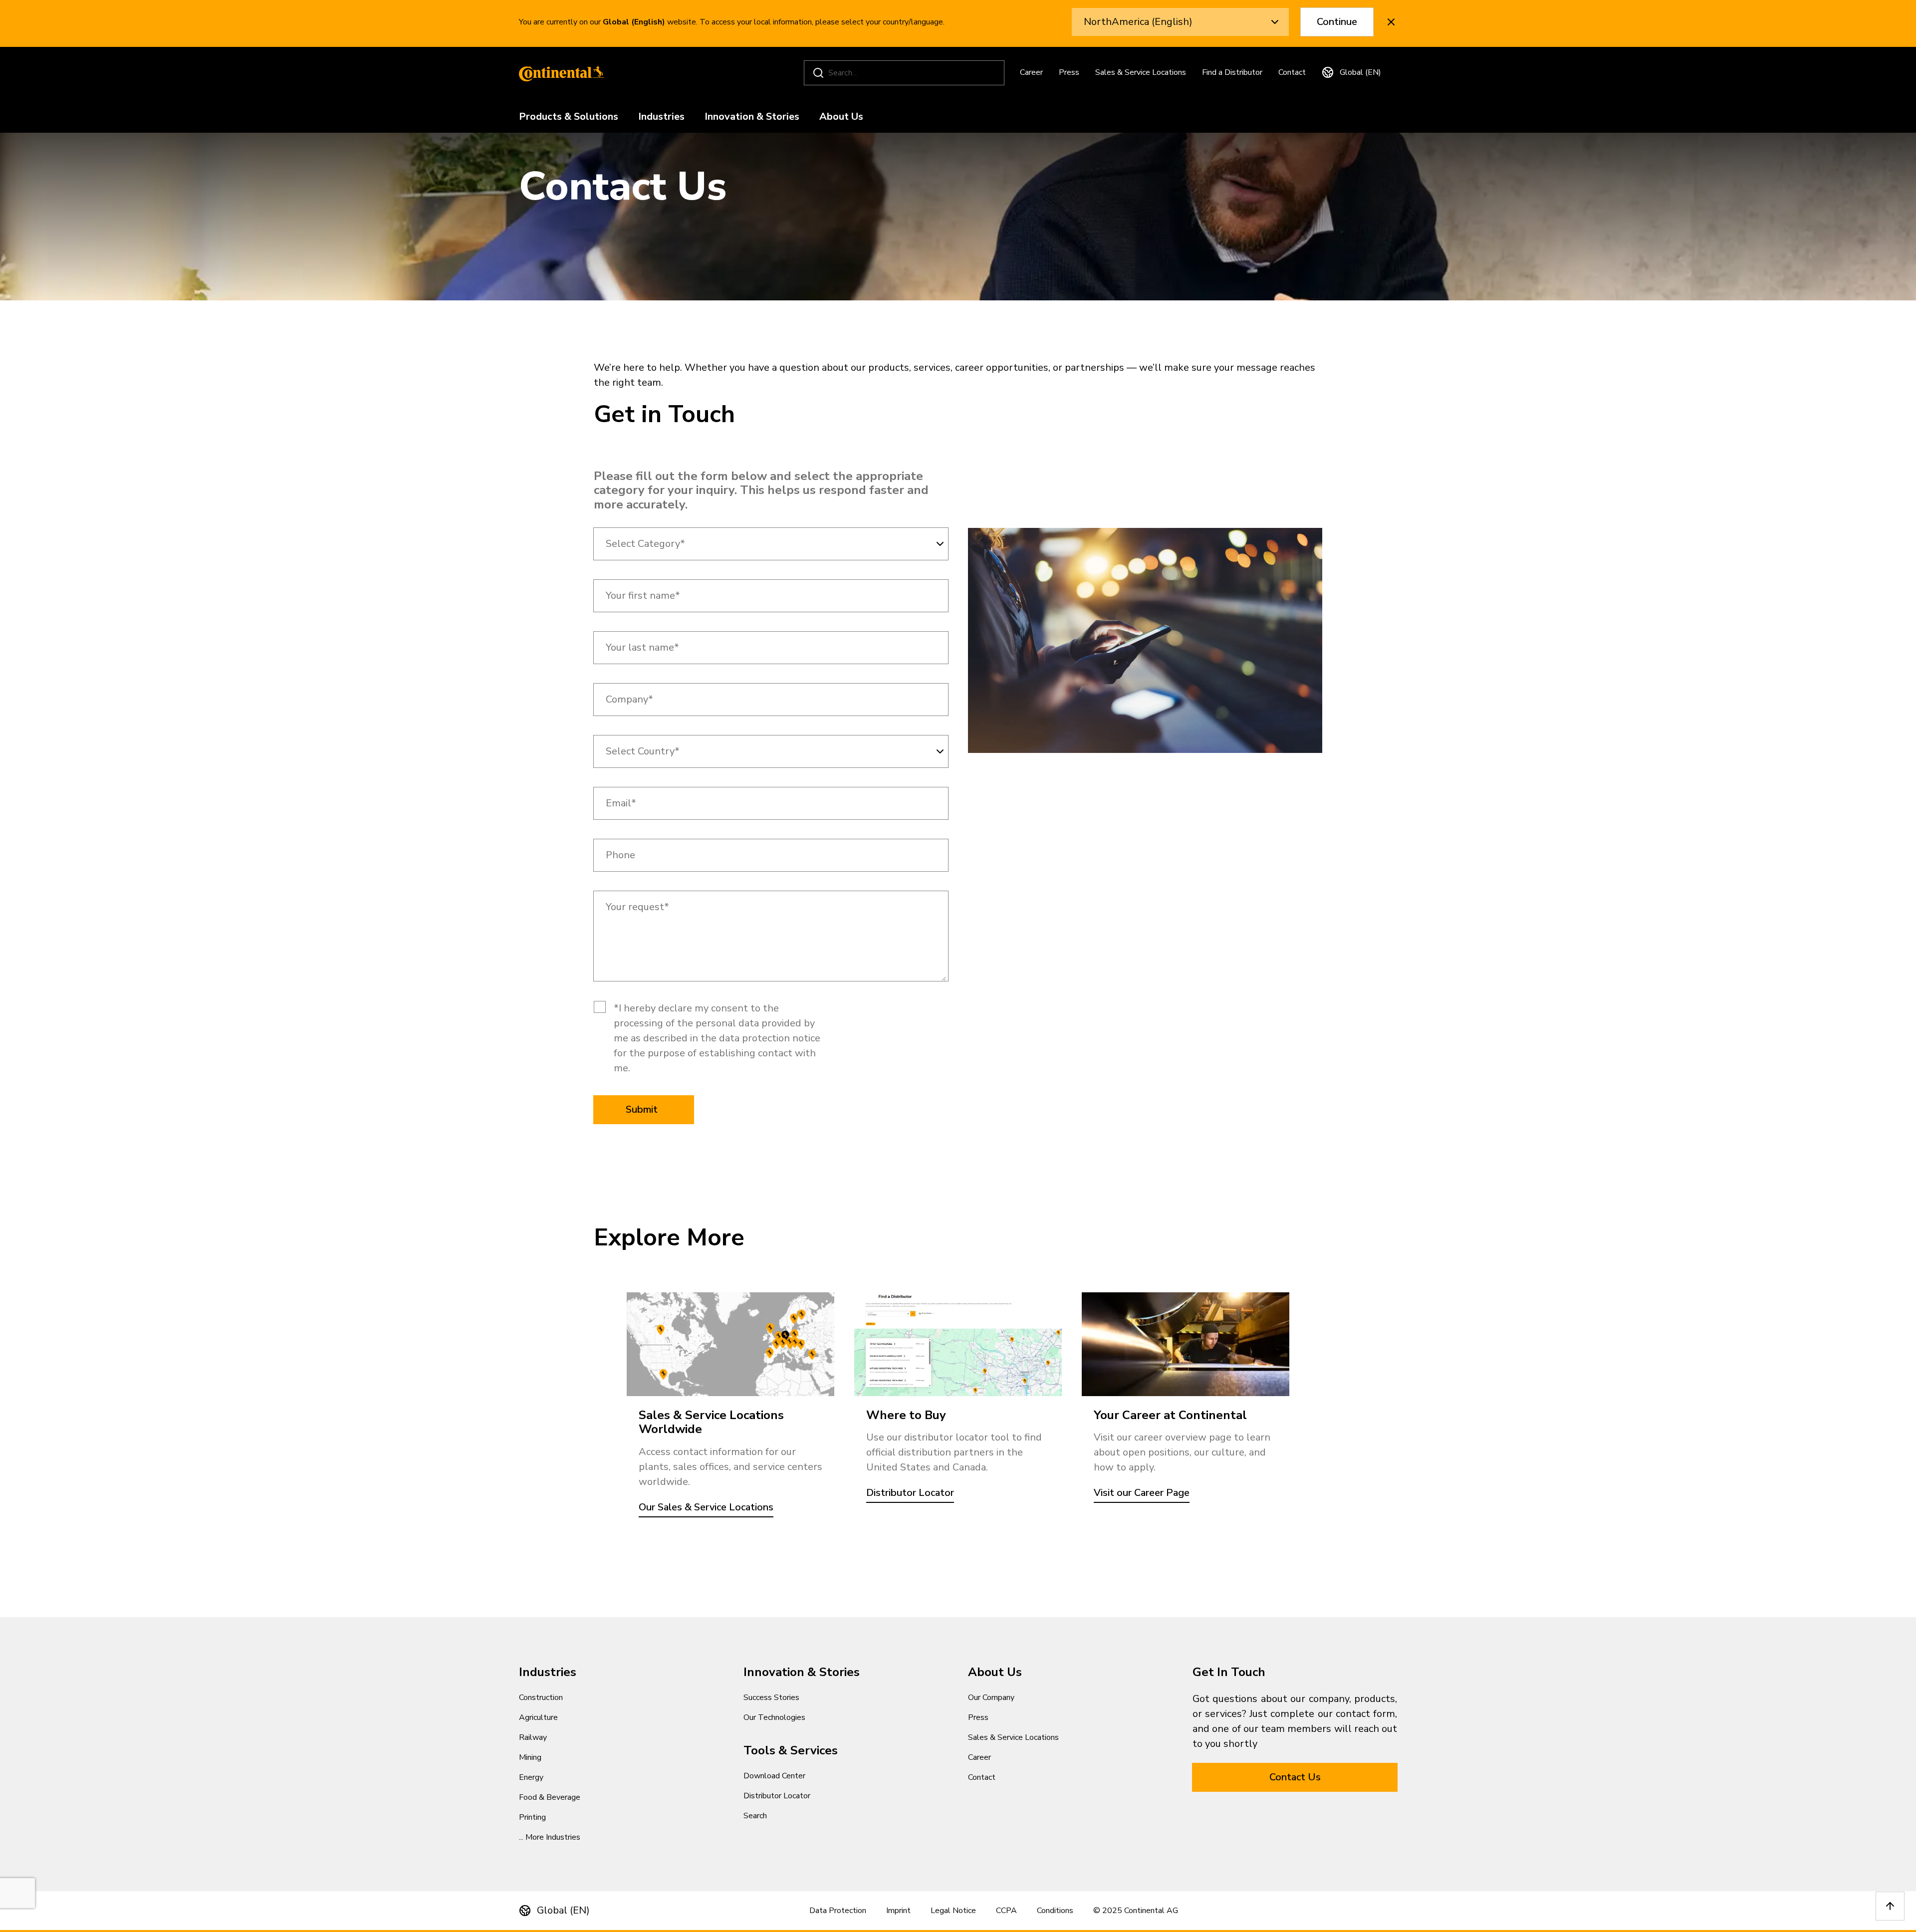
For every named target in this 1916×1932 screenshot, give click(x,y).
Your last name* (642, 648)
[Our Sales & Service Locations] (730, 1344)
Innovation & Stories (752, 117)
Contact (1292, 72)
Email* (621, 803)
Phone (620, 855)
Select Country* (643, 751)
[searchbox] (906, 73)
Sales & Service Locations (1141, 72)
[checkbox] (600, 1007)
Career (1031, 72)
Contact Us (1295, 1777)
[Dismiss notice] (1391, 22)
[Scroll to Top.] (1890, 1906)
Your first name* (643, 596)
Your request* (637, 907)
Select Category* (645, 544)
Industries (661, 117)
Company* (629, 700)
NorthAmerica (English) (1138, 22)
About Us (841, 117)
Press (1069, 72)
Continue (1337, 22)
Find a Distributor (1232, 72)
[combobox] (771, 544)
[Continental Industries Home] (559, 73)
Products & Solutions (569, 117)
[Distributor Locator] (958, 1344)
